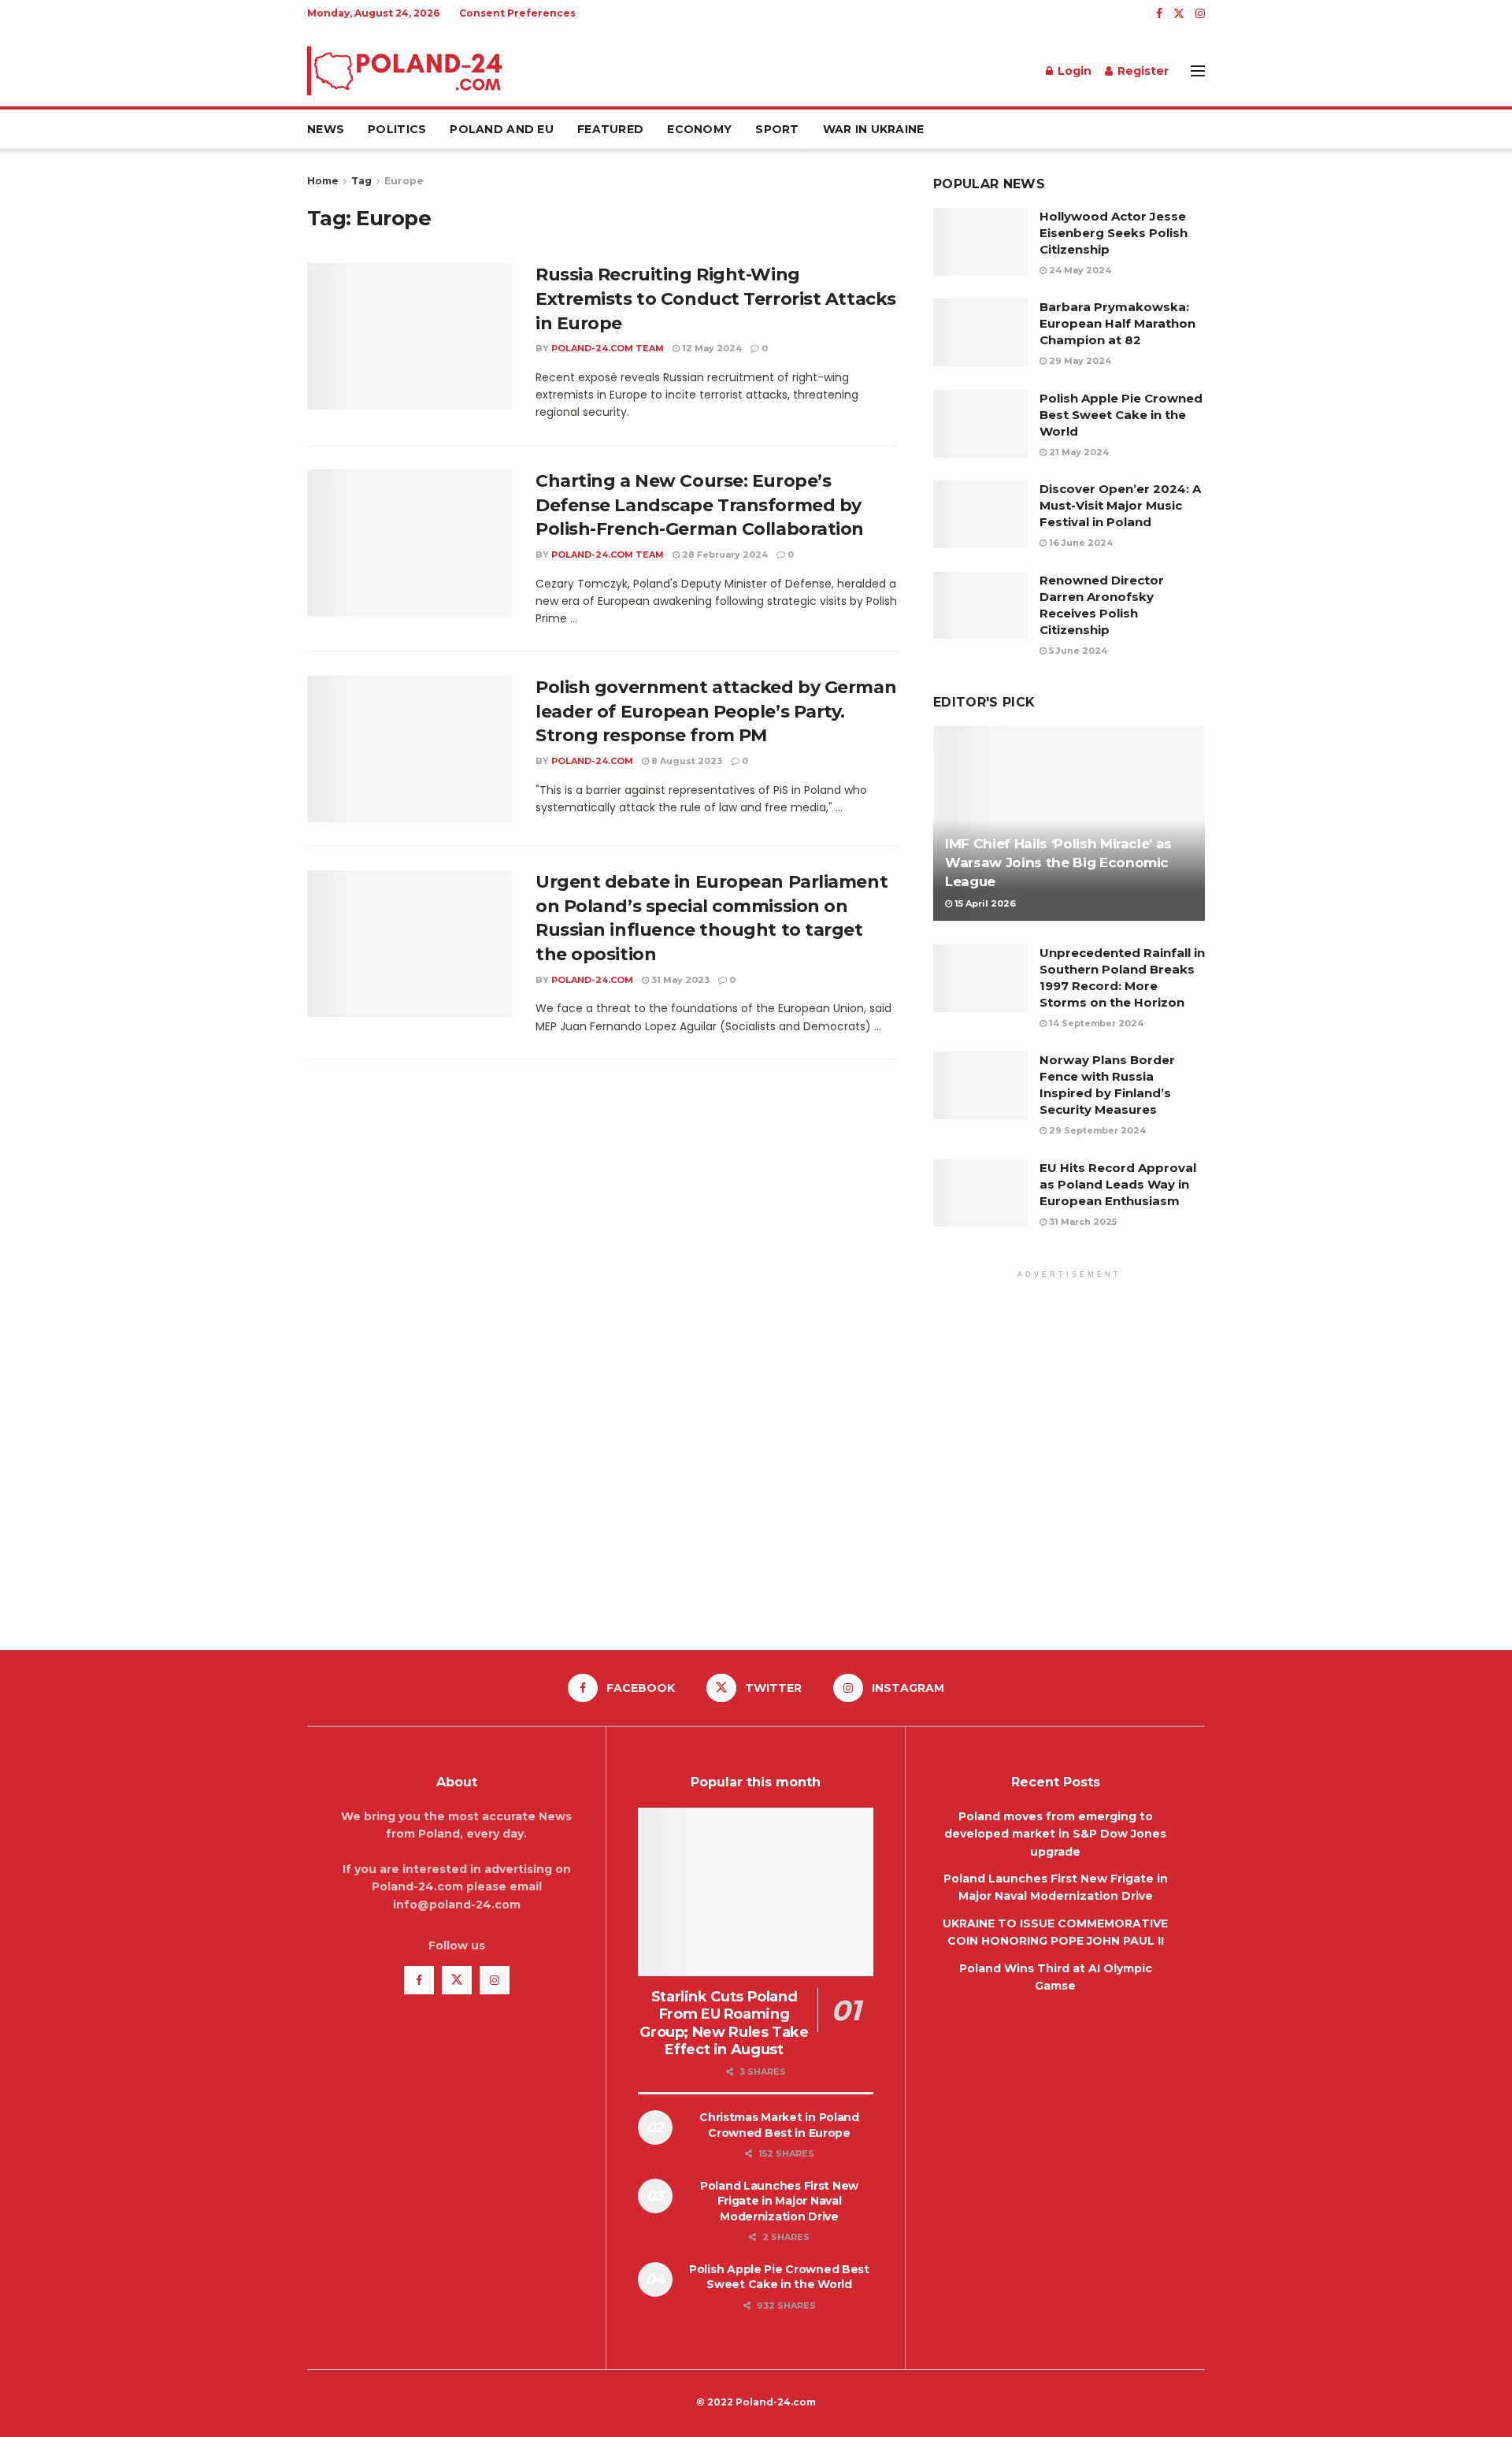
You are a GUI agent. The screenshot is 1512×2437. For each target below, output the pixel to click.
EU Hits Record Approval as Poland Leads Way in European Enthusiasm (1118, 1184)
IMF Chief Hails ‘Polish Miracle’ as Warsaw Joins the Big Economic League (1058, 862)
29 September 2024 (1096, 1130)
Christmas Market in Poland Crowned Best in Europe (779, 2125)
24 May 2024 (1079, 270)
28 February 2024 (724, 555)
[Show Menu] (1198, 71)
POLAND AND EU (502, 129)
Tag (361, 181)
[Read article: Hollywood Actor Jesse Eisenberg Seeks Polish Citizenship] (980, 242)
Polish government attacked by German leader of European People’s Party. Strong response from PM (716, 712)
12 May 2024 (711, 348)
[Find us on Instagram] (1200, 14)
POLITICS (397, 129)
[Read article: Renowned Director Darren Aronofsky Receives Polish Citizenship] (980, 606)
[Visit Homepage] (406, 71)
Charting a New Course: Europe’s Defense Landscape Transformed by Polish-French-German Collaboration (700, 505)
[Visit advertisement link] (1069, 1451)
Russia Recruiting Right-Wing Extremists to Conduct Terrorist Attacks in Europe (716, 299)
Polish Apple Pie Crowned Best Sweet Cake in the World (1121, 415)
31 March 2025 (1082, 1222)
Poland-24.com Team (608, 348)
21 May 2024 (1078, 452)
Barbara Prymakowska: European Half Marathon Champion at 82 (1117, 323)
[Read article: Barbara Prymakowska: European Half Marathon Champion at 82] (980, 332)
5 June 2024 (1077, 651)
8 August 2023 (686, 761)
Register (1141, 71)
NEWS (326, 129)
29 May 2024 (1079, 361)
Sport (777, 129)
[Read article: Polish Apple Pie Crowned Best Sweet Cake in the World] (980, 424)
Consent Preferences (517, 13)
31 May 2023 (679, 980)
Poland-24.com (592, 761)
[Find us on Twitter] (1179, 14)
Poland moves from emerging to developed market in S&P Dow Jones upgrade (1055, 1834)
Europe (404, 181)
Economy (699, 129)
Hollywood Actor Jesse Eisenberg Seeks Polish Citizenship (1114, 233)
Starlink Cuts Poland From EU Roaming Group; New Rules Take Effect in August (724, 2023)
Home (323, 181)
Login (1073, 71)
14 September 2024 (1095, 1023)
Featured (610, 129)
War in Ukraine (874, 129)
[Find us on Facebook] (1159, 14)
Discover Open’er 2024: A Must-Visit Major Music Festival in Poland (1120, 505)
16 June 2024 (1080, 543)
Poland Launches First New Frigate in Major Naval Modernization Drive (779, 2201)
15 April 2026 (984, 903)
